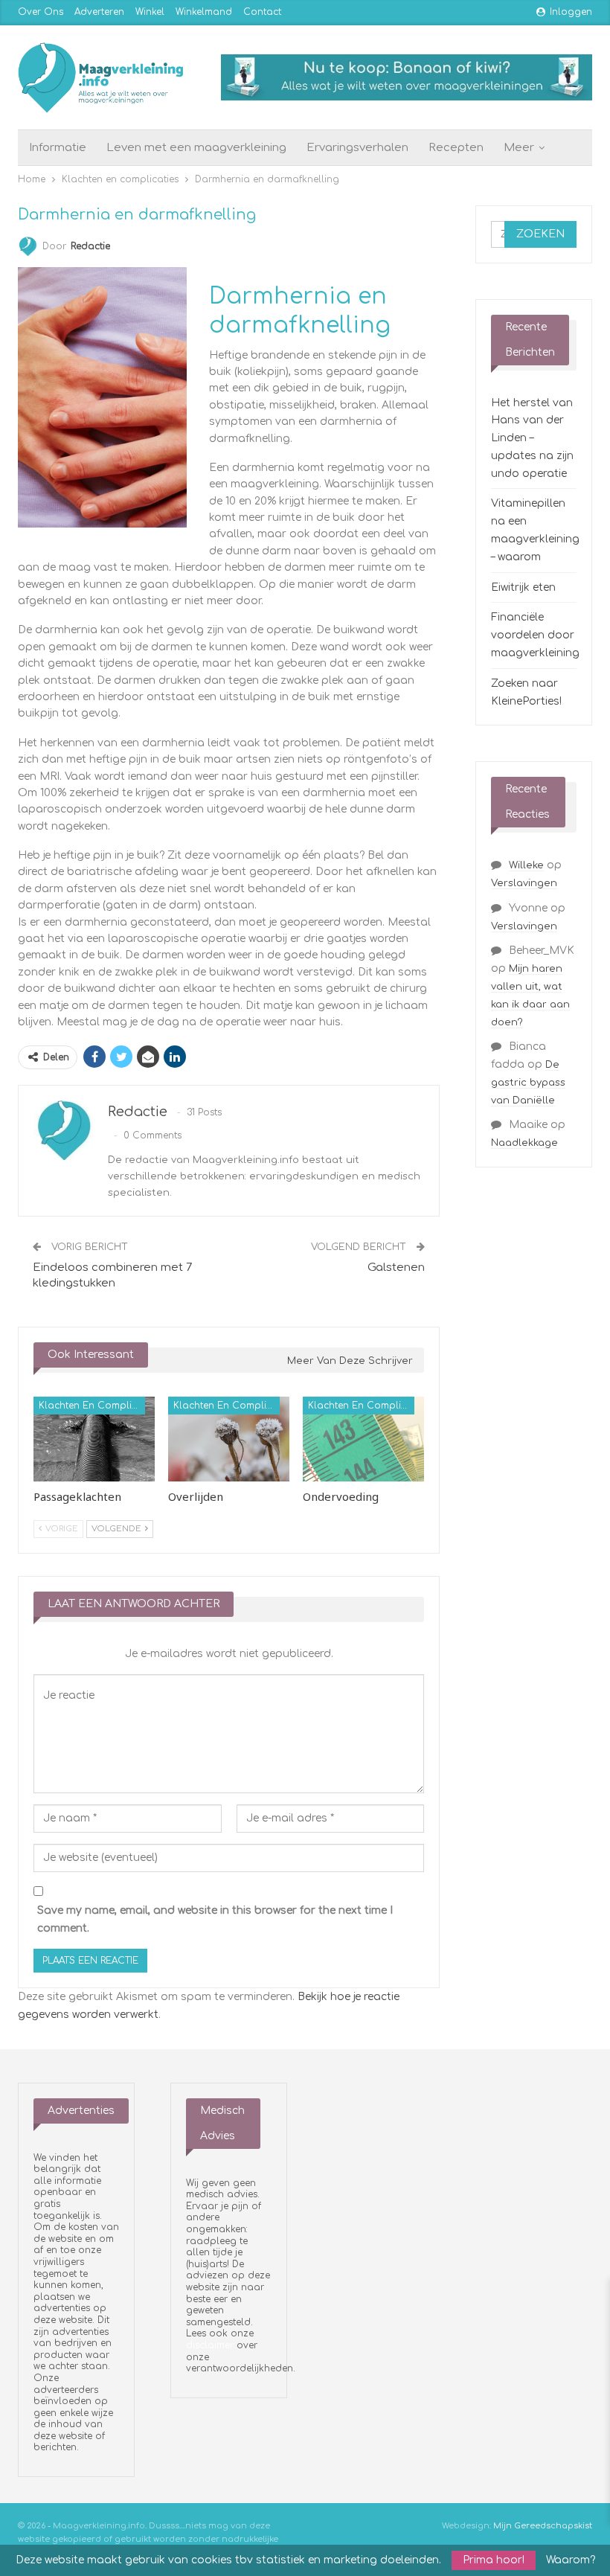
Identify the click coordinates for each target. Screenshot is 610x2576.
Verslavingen (524, 883)
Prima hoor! (494, 2560)
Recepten (456, 148)
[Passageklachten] (94, 1439)
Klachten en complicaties (92, 1406)
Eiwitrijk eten (523, 587)
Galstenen (396, 1268)
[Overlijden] (229, 1439)
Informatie (58, 148)
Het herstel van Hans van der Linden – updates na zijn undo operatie (532, 438)
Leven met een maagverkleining (196, 148)
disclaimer (210, 2345)
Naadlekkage (524, 1143)
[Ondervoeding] (363, 1439)
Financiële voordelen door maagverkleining (535, 635)
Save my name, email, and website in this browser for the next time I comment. (215, 1919)
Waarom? (571, 2560)
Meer (519, 148)
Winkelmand (204, 12)
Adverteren (99, 12)
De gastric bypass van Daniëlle (528, 1083)
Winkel (150, 12)
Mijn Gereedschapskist (543, 2526)
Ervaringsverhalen (357, 148)
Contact (262, 12)
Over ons (41, 12)
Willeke (526, 865)
